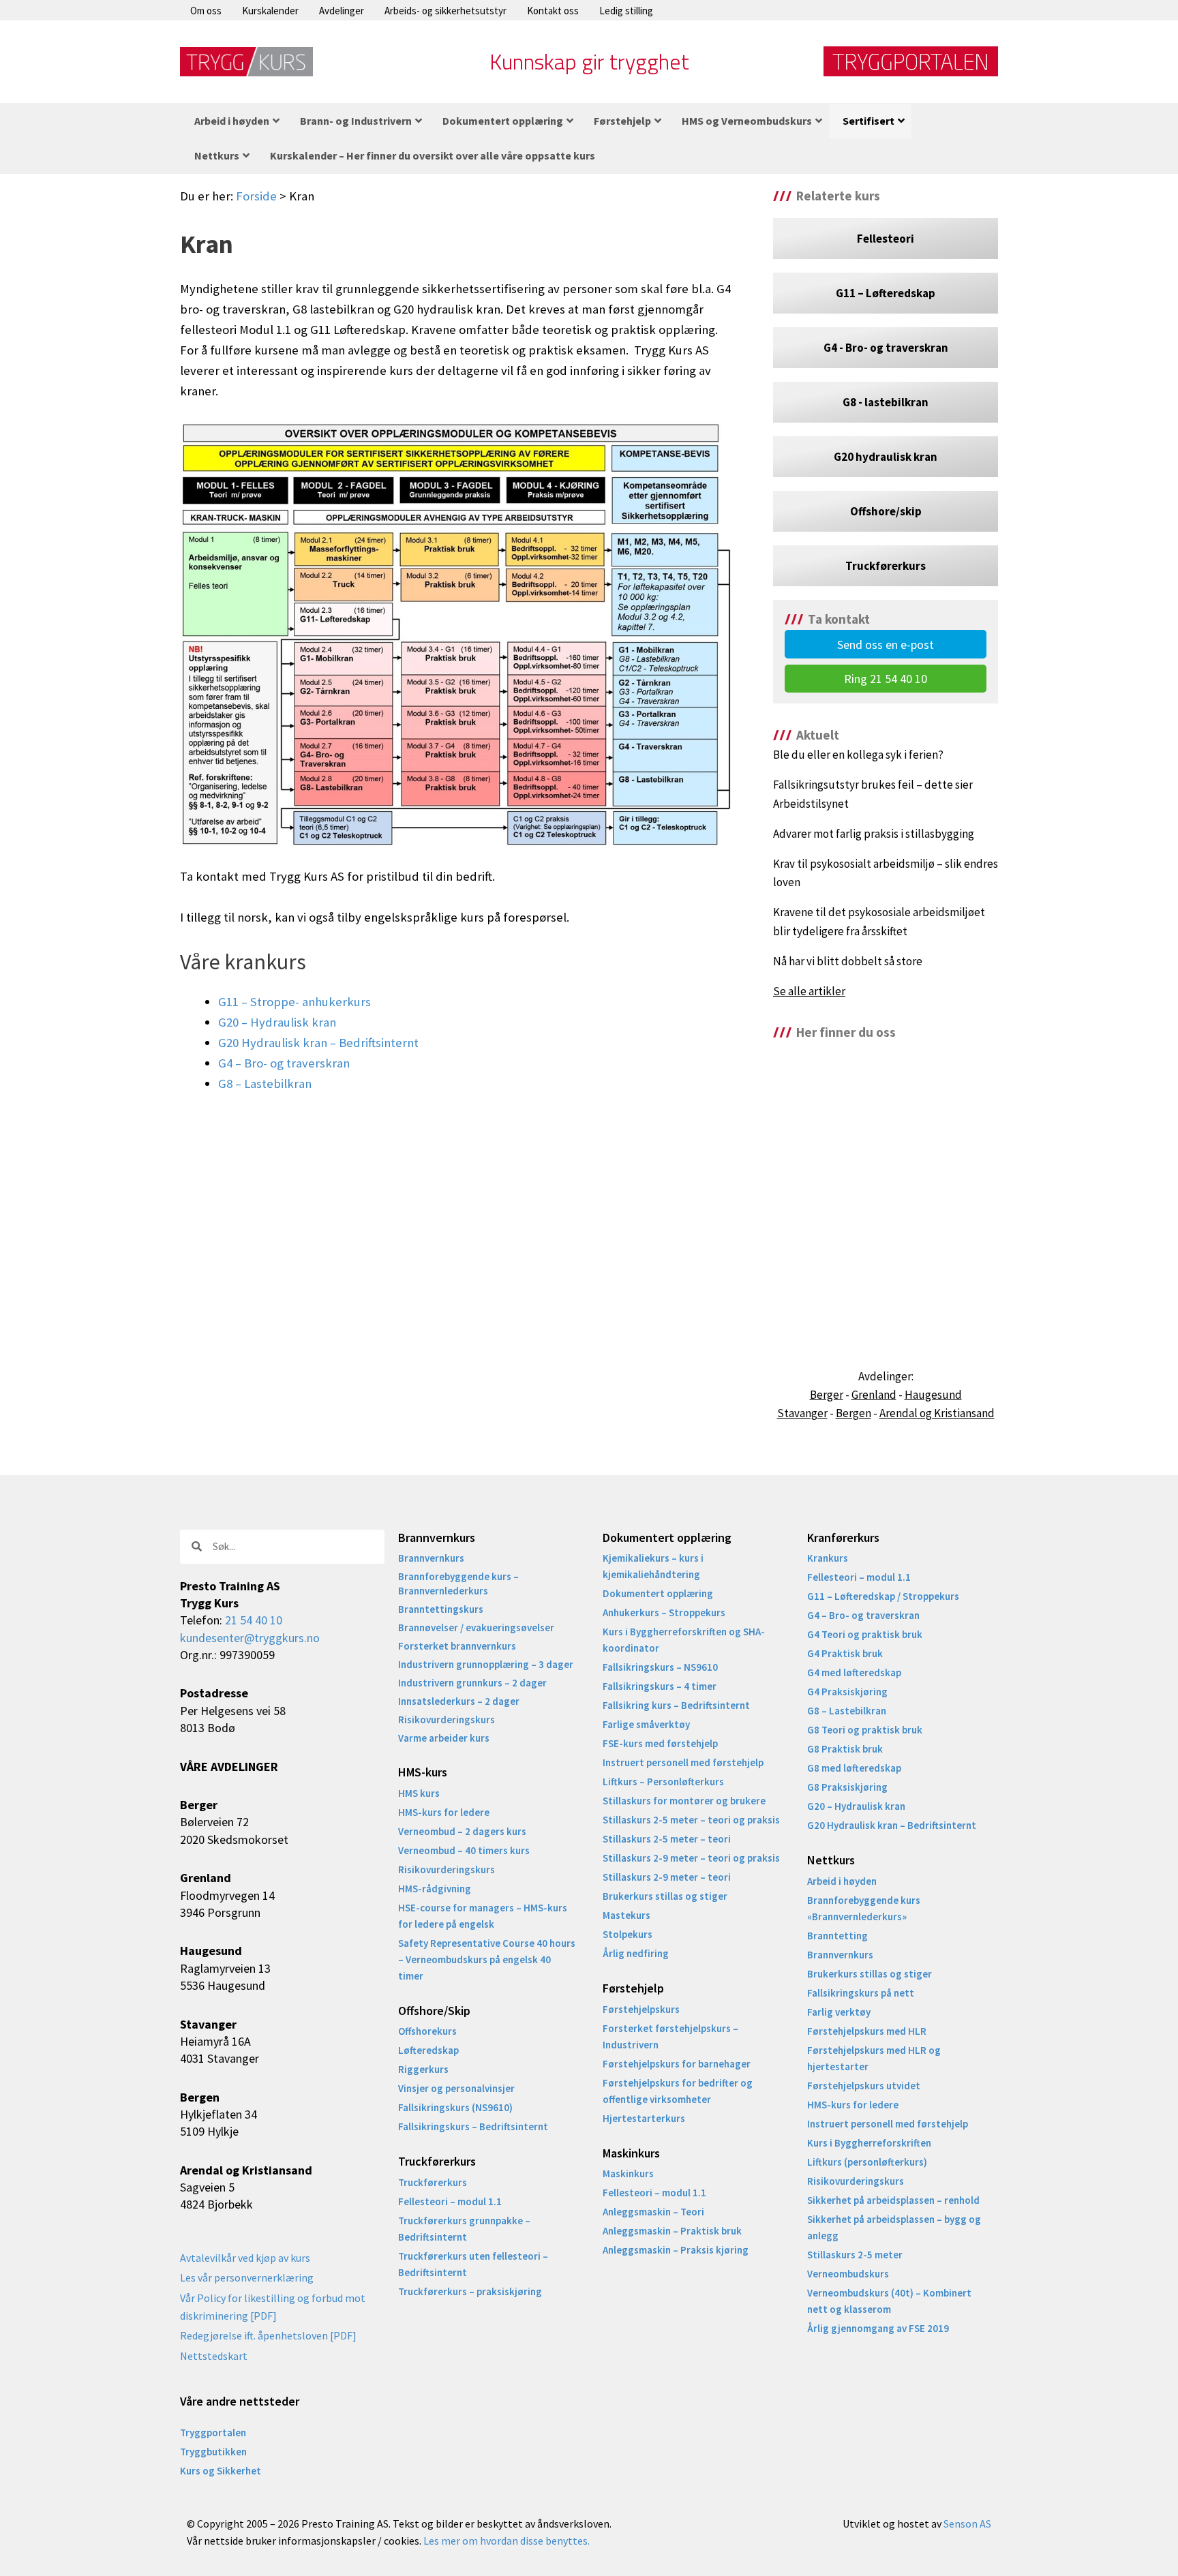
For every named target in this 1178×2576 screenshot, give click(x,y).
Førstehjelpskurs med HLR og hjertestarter (874, 2058)
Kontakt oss (553, 11)
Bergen (854, 1413)
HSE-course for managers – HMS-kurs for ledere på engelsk (483, 1916)
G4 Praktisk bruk (845, 1653)
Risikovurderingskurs (447, 1719)
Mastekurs (626, 1915)
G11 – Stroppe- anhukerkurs (294, 1002)
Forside (256, 196)
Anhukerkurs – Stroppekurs (664, 1612)
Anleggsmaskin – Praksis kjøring (676, 2250)
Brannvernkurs (431, 1558)
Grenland (874, 1395)
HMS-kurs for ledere (444, 1812)
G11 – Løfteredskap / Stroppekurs (883, 1596)
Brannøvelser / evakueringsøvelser (476, 1627)
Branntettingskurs (441, 1609)
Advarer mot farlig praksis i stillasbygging (874, 834)
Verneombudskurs (848, 2274)
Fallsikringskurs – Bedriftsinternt (473, 2126)
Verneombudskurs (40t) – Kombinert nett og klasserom (889, 2301)
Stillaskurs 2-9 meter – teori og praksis (691, 1858)
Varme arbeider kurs (444, 1738)
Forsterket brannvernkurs (457, 1646)
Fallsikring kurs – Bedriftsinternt (676, 1705)
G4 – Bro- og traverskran (284, 1063)
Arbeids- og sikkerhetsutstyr (445, 11)
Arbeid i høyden (842, 1881)
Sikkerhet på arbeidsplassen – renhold (893, 2200)
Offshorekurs (427, 2031)
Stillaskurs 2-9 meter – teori (667, 1877)
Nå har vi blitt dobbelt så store (848, 961)
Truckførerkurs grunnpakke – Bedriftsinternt (464, 2229)
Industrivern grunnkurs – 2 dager (472, 1683)
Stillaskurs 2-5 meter (855, 2255)
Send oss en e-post (886, 645)
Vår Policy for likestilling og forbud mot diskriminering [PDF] (273, 2307)
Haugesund (933, 1395)
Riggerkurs (423, 2069)
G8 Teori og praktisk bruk (865, 1730)
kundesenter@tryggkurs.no (250, 1638)
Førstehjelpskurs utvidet (864, 2086)
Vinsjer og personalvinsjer (456, 2088)
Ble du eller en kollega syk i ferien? (858, 755)
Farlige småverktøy (646, 1724)
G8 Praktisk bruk (845, 1749)
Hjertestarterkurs (644, 2118)
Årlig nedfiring (636, 1953)
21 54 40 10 (254, 1620)
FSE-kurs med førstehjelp (660, 1743)
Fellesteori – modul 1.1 (450, 2201)
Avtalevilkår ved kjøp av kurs (245, 2258)
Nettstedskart (214, 2356)
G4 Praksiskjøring (847, 1692)
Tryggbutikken (213, 2452)
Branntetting (837, 1936)
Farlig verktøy (839, 2012)
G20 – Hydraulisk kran (277, 1022)
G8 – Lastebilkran (265, 1084)
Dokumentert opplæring (658, 1593)
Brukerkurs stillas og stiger (665, 1896)
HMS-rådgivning (435, 1889)
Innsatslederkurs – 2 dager (459, 1701)
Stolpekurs (628, 1934)
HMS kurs (419, 1793)
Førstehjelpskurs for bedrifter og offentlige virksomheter (678, 2091)
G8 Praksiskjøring (847, 1787)
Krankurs (828, 1558)
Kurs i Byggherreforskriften (869, 2143)
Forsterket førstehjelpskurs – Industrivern (670, 2036)
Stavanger (802, 1413)
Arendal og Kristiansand (937, 1413)
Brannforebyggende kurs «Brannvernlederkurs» (864, 1908)
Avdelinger (342, 11)
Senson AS (967, 2524)
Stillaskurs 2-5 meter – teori (667, 1839)
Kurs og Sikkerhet (221, 2471)
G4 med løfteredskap (854, 1672)
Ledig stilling (626, 11)
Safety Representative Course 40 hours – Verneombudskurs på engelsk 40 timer (487, 1959)
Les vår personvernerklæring (247, 2277)
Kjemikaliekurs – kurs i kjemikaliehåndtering (653, 1566)
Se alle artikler (809, 991)
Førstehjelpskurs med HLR (867, 2031)
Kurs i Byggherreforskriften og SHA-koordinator (684, 1640)
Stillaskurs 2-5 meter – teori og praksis (691, 1820)
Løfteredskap (428, 2050)
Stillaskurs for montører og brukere (684, 1801)
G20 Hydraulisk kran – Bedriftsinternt (318, 1043)
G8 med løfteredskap (854, 1768)
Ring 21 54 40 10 (886, 679)
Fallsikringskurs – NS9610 (660, 1667)
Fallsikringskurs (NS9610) (455, 2107)
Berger (827, 1395)
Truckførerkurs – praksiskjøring (470, 2291)
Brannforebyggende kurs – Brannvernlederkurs (458, 1584)
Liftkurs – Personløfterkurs (663, 1782)
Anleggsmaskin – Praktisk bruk (672, 2231)
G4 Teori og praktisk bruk (865, 1634)
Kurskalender (270, 11)
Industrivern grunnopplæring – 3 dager (486, 1664)
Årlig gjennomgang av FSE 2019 (878, 2328)
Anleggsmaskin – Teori (653, 2212)
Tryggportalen (213, 2433)
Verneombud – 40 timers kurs (464, 1850)
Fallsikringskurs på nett (861, 1993)
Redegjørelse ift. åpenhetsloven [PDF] (268, 2335)
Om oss (206, 11)
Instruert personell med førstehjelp (683, 1762)
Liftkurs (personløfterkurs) (867, 2162)
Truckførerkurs (433, 2182)
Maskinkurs (628, 2173)
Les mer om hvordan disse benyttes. (507, 2541)
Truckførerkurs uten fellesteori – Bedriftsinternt (473, 2264)
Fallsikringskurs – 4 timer (660, 1686)
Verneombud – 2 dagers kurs (462, 1831)
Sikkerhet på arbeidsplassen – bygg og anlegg (894, 2227)
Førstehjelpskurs (641, 2009)
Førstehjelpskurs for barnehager (677, 2064)
